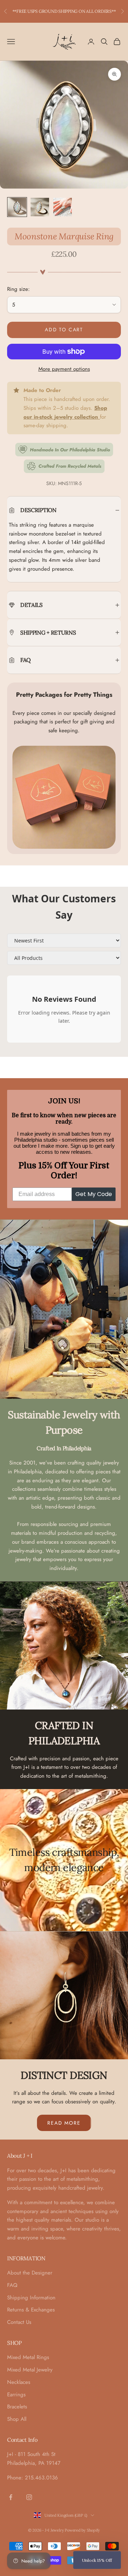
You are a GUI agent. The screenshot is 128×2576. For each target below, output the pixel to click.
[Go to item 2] (40, 207)
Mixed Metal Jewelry (30, 2370)
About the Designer (30, 2273)
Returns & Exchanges (31, 2310)
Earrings (16, 2395)
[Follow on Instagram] (29, 2497)
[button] (97, 2560)
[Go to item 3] (63, 207)
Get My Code (94, 1194)
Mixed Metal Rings (28, 2357)
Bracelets (17, 2407)
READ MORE (64, 2123)
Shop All (17, 2419)
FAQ (12, 2285)
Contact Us (19, 2322)
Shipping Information (31, 2298)
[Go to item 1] (17, 207)
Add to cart (64, 330)
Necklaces (19, 2382)
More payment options (64, 369)
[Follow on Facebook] (11, 2497)
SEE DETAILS (103, 11)
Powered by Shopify (82, 2530)
